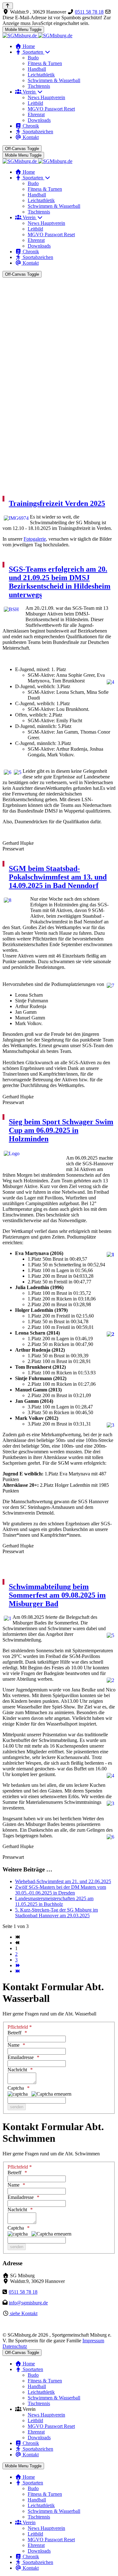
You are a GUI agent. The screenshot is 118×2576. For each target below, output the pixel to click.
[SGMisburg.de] (37, 36)
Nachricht (17, 2070)
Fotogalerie (35, 539)
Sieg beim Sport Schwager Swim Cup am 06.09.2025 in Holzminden (61, 1130)
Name (14, 2045)
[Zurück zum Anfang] (8, 6)
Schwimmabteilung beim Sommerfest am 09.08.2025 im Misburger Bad (57, 1595)
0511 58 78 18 (89, 12)
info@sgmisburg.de (28, 2303)
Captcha (16, 2088)
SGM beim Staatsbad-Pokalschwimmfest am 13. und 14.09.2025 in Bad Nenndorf (58, 877)
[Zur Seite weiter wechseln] (17, 1965)
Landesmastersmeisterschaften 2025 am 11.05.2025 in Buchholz (54, 1901)
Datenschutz (15, 2346)
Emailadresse (21, 2057)
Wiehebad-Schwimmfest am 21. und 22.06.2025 (63, 1881)
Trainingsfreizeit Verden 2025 (57, 503)
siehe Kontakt (23, 2313)
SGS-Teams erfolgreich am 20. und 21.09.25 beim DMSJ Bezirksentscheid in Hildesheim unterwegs (60, 582)
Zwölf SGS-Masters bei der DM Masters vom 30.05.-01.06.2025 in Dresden (61, 1890)
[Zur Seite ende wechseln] (17, 1971)
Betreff (14, 2033)
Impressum (93, 2341)
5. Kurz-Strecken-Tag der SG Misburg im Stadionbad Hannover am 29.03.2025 (56, 1913)
